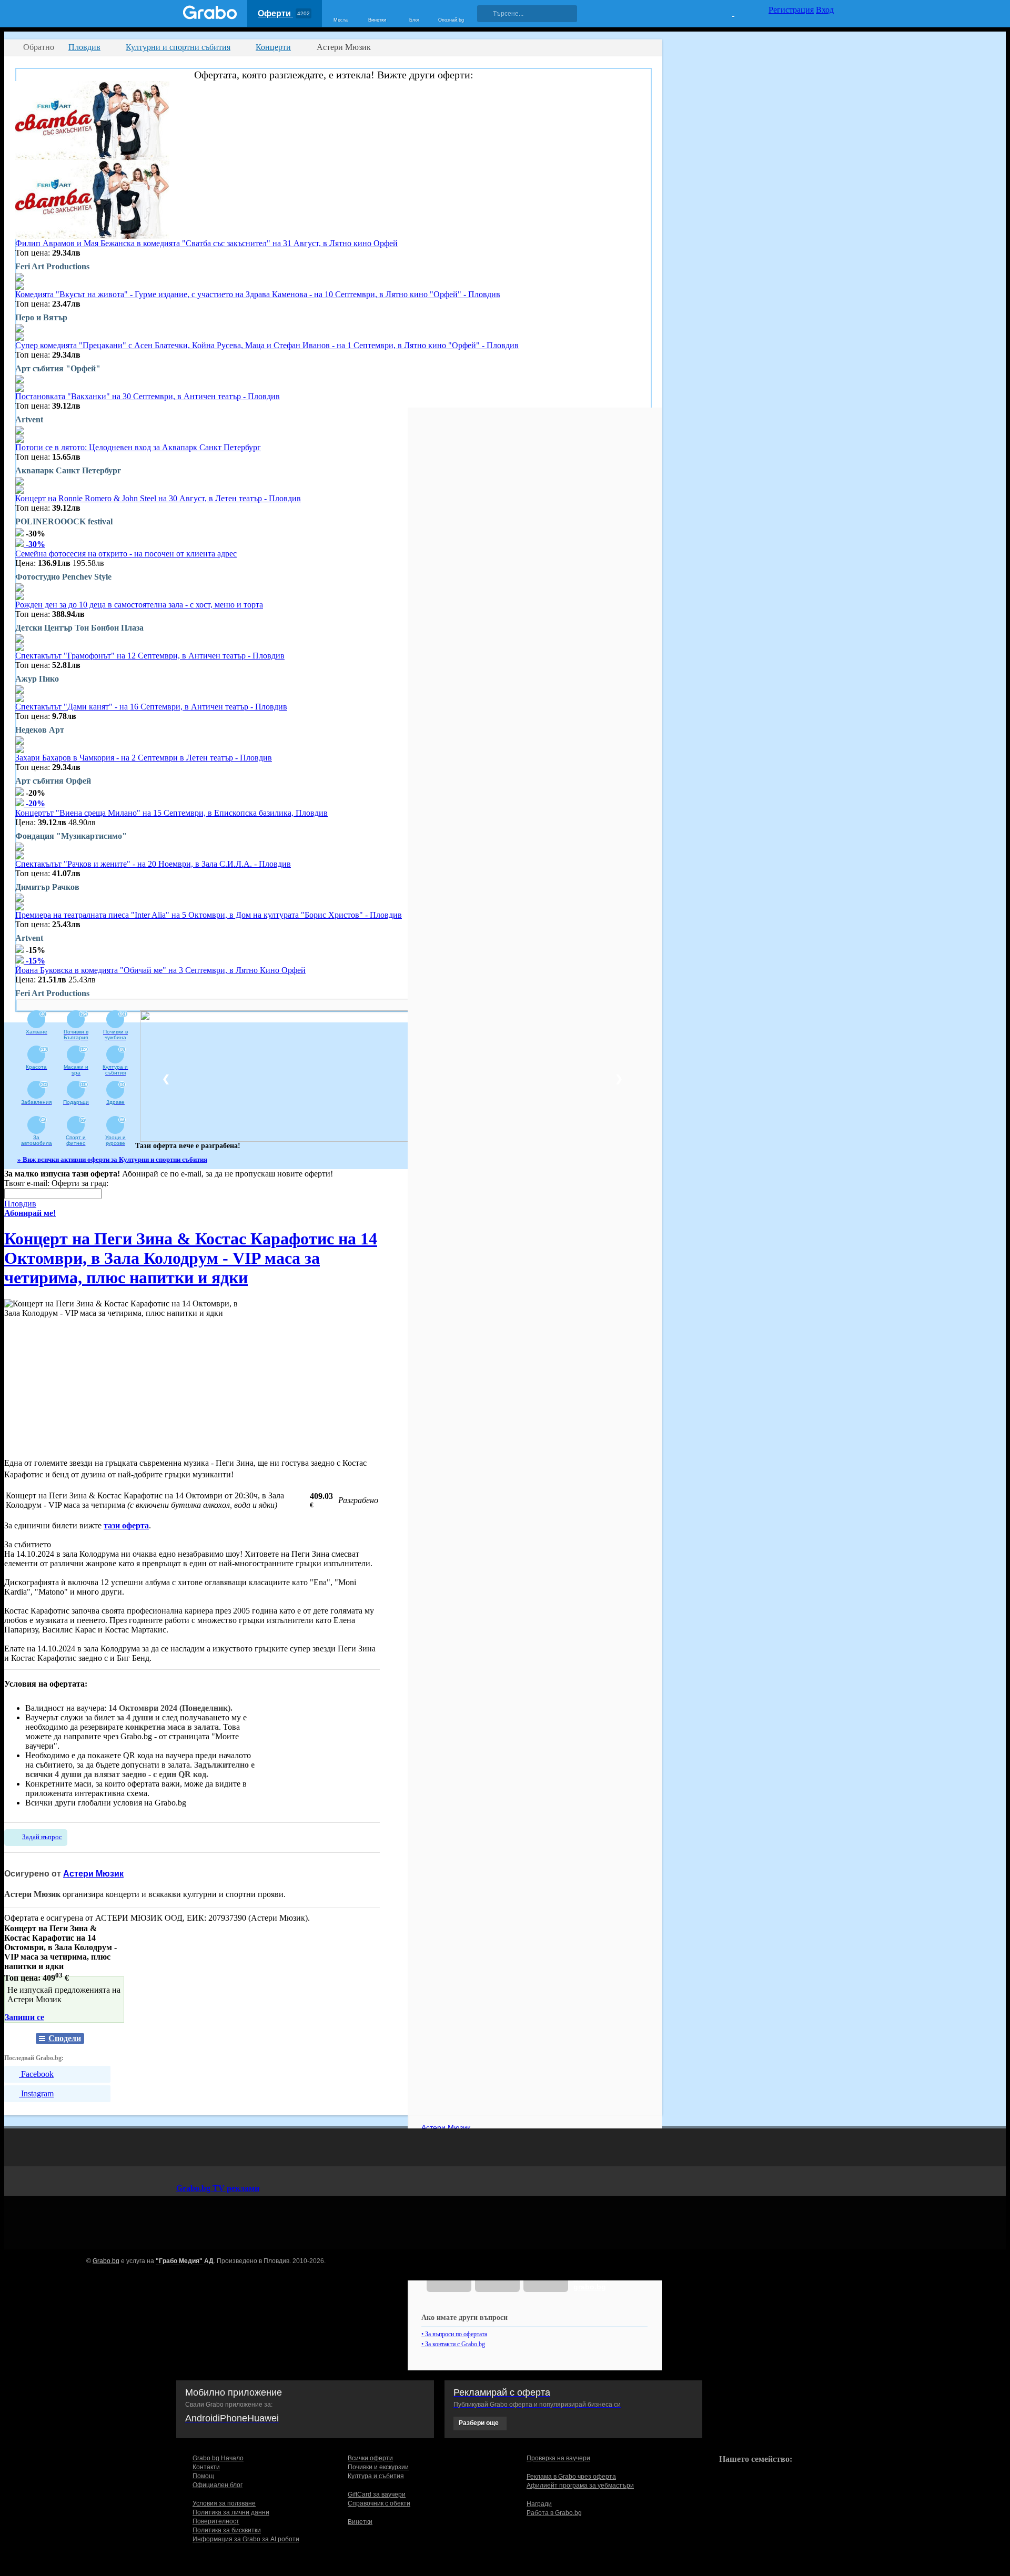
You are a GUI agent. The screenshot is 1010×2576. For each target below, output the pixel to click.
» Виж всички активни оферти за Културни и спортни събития (112, 1159)
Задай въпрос (42, 1837)
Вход (825, 10)
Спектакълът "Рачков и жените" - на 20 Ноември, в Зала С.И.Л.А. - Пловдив (153, 864)
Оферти (284, 13)
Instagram (36, 2093)
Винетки (360, 2522)
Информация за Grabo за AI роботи (246, 2539)
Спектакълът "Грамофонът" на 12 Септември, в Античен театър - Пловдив (150, 656)
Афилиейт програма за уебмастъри (580, 2486)
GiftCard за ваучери (377, 2494)
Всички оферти (370, 2458)
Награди (539, 2504)
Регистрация (791, 10)
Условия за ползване (224, 2503)
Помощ (203, 2476)
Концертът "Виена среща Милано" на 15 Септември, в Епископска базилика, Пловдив (171, 813)
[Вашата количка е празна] (727, 12)
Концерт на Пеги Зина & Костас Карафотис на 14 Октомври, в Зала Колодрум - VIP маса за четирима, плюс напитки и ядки (191, 1258)
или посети (590, 2283)
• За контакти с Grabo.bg (453, 2344)
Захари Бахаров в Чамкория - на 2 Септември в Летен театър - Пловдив (144, 758)
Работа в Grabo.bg (554, 2513)
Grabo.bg (106, 2261)
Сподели (65, 2038)
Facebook (36, 2074)
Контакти (206, 2467)
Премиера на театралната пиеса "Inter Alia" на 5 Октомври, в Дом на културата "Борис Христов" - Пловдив (209, 915)
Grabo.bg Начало (218, 2458)
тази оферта (126, 1525)
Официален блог (218, 2485)
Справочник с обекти (379, 2503)
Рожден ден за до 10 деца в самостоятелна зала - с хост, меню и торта (139, 605)
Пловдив (20, 1204)
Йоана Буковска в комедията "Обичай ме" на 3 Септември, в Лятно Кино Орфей (160, 970)
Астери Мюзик (93, 1874)
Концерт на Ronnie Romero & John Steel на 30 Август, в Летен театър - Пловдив (158, 498)
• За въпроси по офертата (454, 2334)
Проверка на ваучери (558, 2458)
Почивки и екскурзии (378, 2467)
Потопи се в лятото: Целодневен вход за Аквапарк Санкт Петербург (138, 447)
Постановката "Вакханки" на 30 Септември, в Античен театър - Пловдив (148, 396)
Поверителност (216, 2521)
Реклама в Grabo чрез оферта (571, 2477)
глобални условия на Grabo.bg (132, 1803)
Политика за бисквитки (227, 2530)
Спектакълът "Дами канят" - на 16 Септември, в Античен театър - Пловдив (151, 707)
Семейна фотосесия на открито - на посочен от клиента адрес (126, 554)
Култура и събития (376, 2476)
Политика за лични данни (231, 2512)
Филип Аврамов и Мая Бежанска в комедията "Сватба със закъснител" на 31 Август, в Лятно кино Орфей (206, 243)
